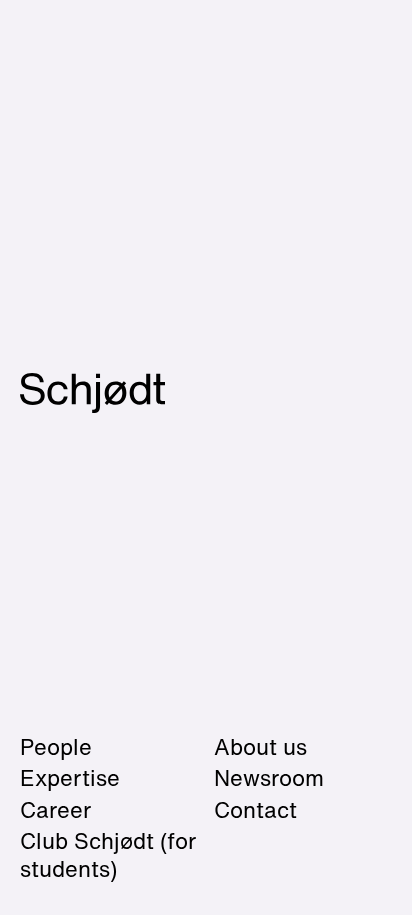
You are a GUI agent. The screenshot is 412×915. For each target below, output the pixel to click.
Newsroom (269, 778)
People (56, 747)
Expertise (70, 778)
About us (260, 747)
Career (55, 810)
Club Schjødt (108, 855)
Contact (255, 810)
